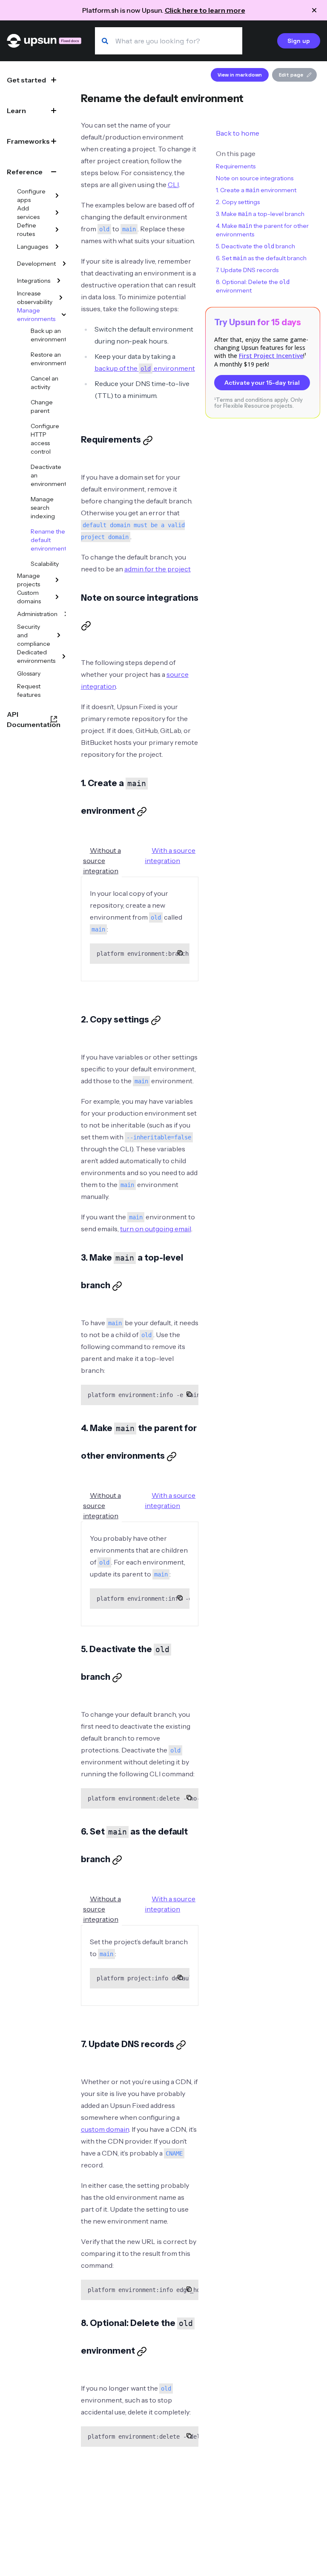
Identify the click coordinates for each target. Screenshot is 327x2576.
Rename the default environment (49, 540)
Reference (25, 172)
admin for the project (158, 569)
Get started (26, 80)
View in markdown (240, 75)
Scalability (45, 564)
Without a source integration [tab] (102, 861)
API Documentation (34, 719)
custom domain (105, 2129)
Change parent (42, 406)
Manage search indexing (43, 508)
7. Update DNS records (247, 270)
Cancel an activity (44, 383)
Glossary (29, 673)
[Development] (64, 264)
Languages (33, 247)
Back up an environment (49, 335)
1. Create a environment (256, 190)
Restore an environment (49, 359)
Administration (37, 614)
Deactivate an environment (49, 475)
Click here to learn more (205, 10)
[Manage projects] (57, 580)
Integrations (34, 281)
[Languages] (57, 247)
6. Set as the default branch (261, 258)
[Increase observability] (61, 298)
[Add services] (57, 213)
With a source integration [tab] (170, 855)
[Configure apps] (57, 196)
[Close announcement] (314, 10)
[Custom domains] (57, 597)
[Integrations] (59, 281)
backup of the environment (145, 368)
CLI (173, 185)
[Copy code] (180, 953)
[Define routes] (57, 230)
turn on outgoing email (156, 1229)
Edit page (291, 75)
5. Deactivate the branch (255, 246)
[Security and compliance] (59, 635)
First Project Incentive (271, 356)
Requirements (236, 166)
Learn (16, 111)
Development (36, 264)
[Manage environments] (64, 315)
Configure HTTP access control (45, 439)
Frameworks (28, 141)
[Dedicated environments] (64, 656)
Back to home (238, 133)
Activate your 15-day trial (262, 383)
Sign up (299, 41)
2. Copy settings (238, 202)
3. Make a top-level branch (260, 214)
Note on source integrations (255, 178)
